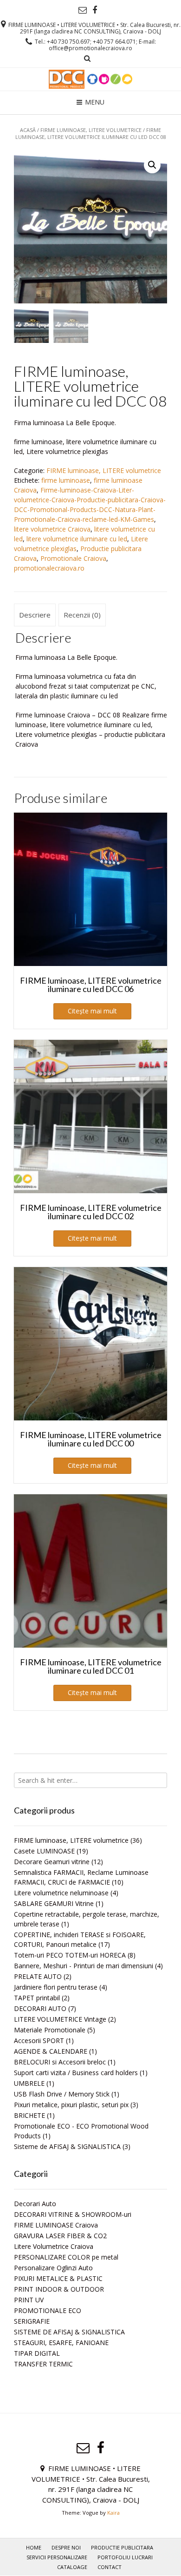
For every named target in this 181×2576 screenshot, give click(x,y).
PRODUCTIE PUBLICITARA (122, 2547)
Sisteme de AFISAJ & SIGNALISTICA (67, 2146)
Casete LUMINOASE (44, 1851)
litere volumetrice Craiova (52, 529)
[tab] (35, 615)
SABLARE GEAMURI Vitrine (54, 1903)
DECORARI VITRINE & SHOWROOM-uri (73, 2214)
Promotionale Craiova (73, 558)
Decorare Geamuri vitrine (52, 1862)
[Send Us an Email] (83, 10)
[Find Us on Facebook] (95, 10)
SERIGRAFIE (32, 2321)
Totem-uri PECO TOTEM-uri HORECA (70, 1955)
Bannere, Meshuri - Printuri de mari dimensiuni (84, 1966)
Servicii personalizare (57, 2557)
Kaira (113, 2513)
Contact (110, 2567)
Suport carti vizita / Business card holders (76, 2073)
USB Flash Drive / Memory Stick (62, 2094)
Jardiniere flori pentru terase (56, 1987)
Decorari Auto (35, 2204)
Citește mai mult (92, 1011)
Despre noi (66, 2547)
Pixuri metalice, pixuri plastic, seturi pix (71, 2105)
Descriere (35, 615)
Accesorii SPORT (39, 2040)
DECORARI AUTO (40, 2008)
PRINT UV (29, 2300)
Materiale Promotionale (50, 2030)
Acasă (28, 130)
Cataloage (72, 2567)
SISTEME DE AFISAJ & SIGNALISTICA (69, 2332)
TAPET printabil (37, 1998)
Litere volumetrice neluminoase (61, 1893)
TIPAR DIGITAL (37, 2353)
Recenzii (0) (82, 615)
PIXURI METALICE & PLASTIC (58, 2278)
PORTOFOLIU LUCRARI (125, 2557)
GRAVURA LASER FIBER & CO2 (60, 2236)
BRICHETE (29, 2115)
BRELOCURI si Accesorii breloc (60, 2062)
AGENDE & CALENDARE (51, 2051)
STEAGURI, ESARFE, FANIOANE (61, 2343)
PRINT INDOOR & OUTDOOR (59, 2289)
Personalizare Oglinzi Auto (53, 2268)
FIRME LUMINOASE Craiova (56, 2225)
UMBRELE (29, 2083)
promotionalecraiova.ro (49, 568)
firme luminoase (66, 480)
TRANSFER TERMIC (43, 2364)
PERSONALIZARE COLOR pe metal (66, 2257)
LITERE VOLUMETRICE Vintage (60, 2019)
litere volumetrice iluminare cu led (77, 539)
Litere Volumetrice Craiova (54, 2246)
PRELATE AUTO (38, 1976)
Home (34, 2547)
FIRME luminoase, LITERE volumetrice (91, 130)
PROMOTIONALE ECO (48, 2310)
